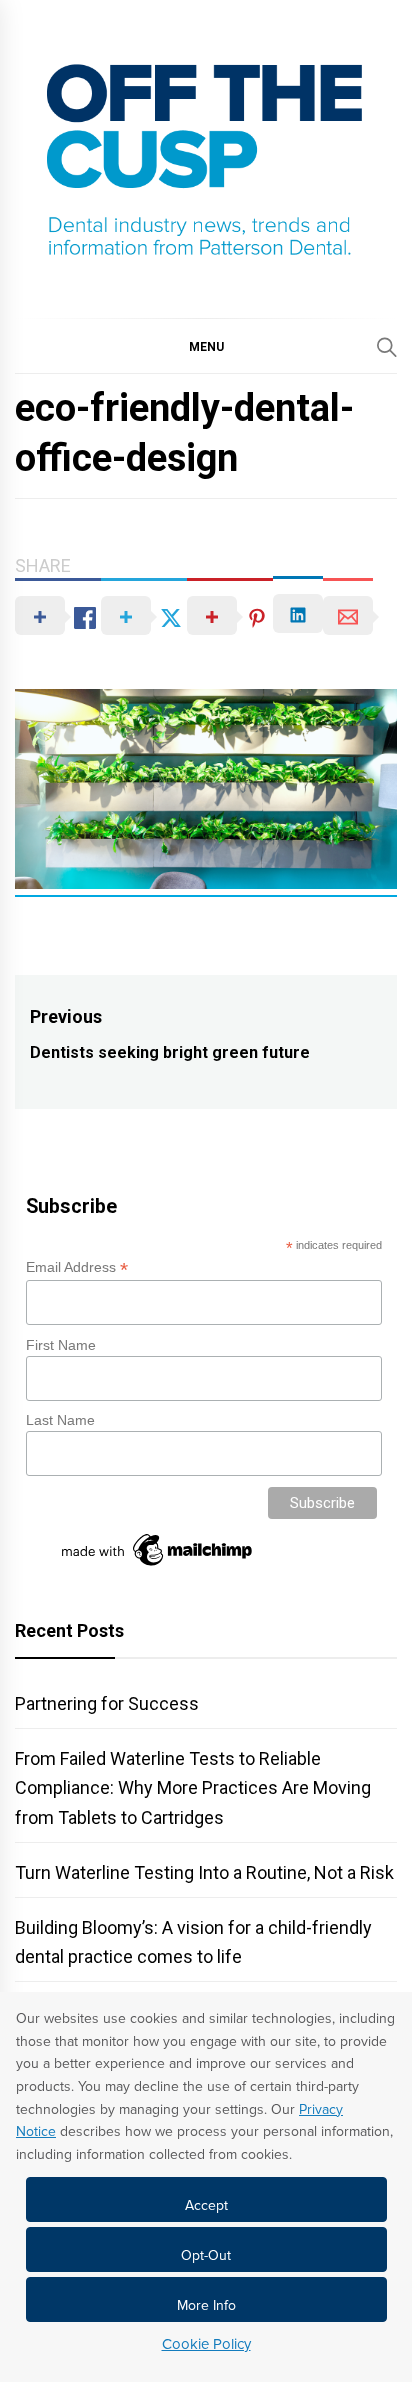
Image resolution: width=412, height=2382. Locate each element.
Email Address (77, 1267)
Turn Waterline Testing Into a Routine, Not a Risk (204, 1872)
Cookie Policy (206, 2344)
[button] (206, 346)
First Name (61, 1345)
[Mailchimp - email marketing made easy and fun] (158, 1566)
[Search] (387, 347)
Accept (206, 2205)
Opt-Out (206, 2255)
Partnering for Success (107, 1703)
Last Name (60, 1420)
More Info (206, 2305)
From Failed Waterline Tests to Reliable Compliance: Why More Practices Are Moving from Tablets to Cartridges (193, 1787)
